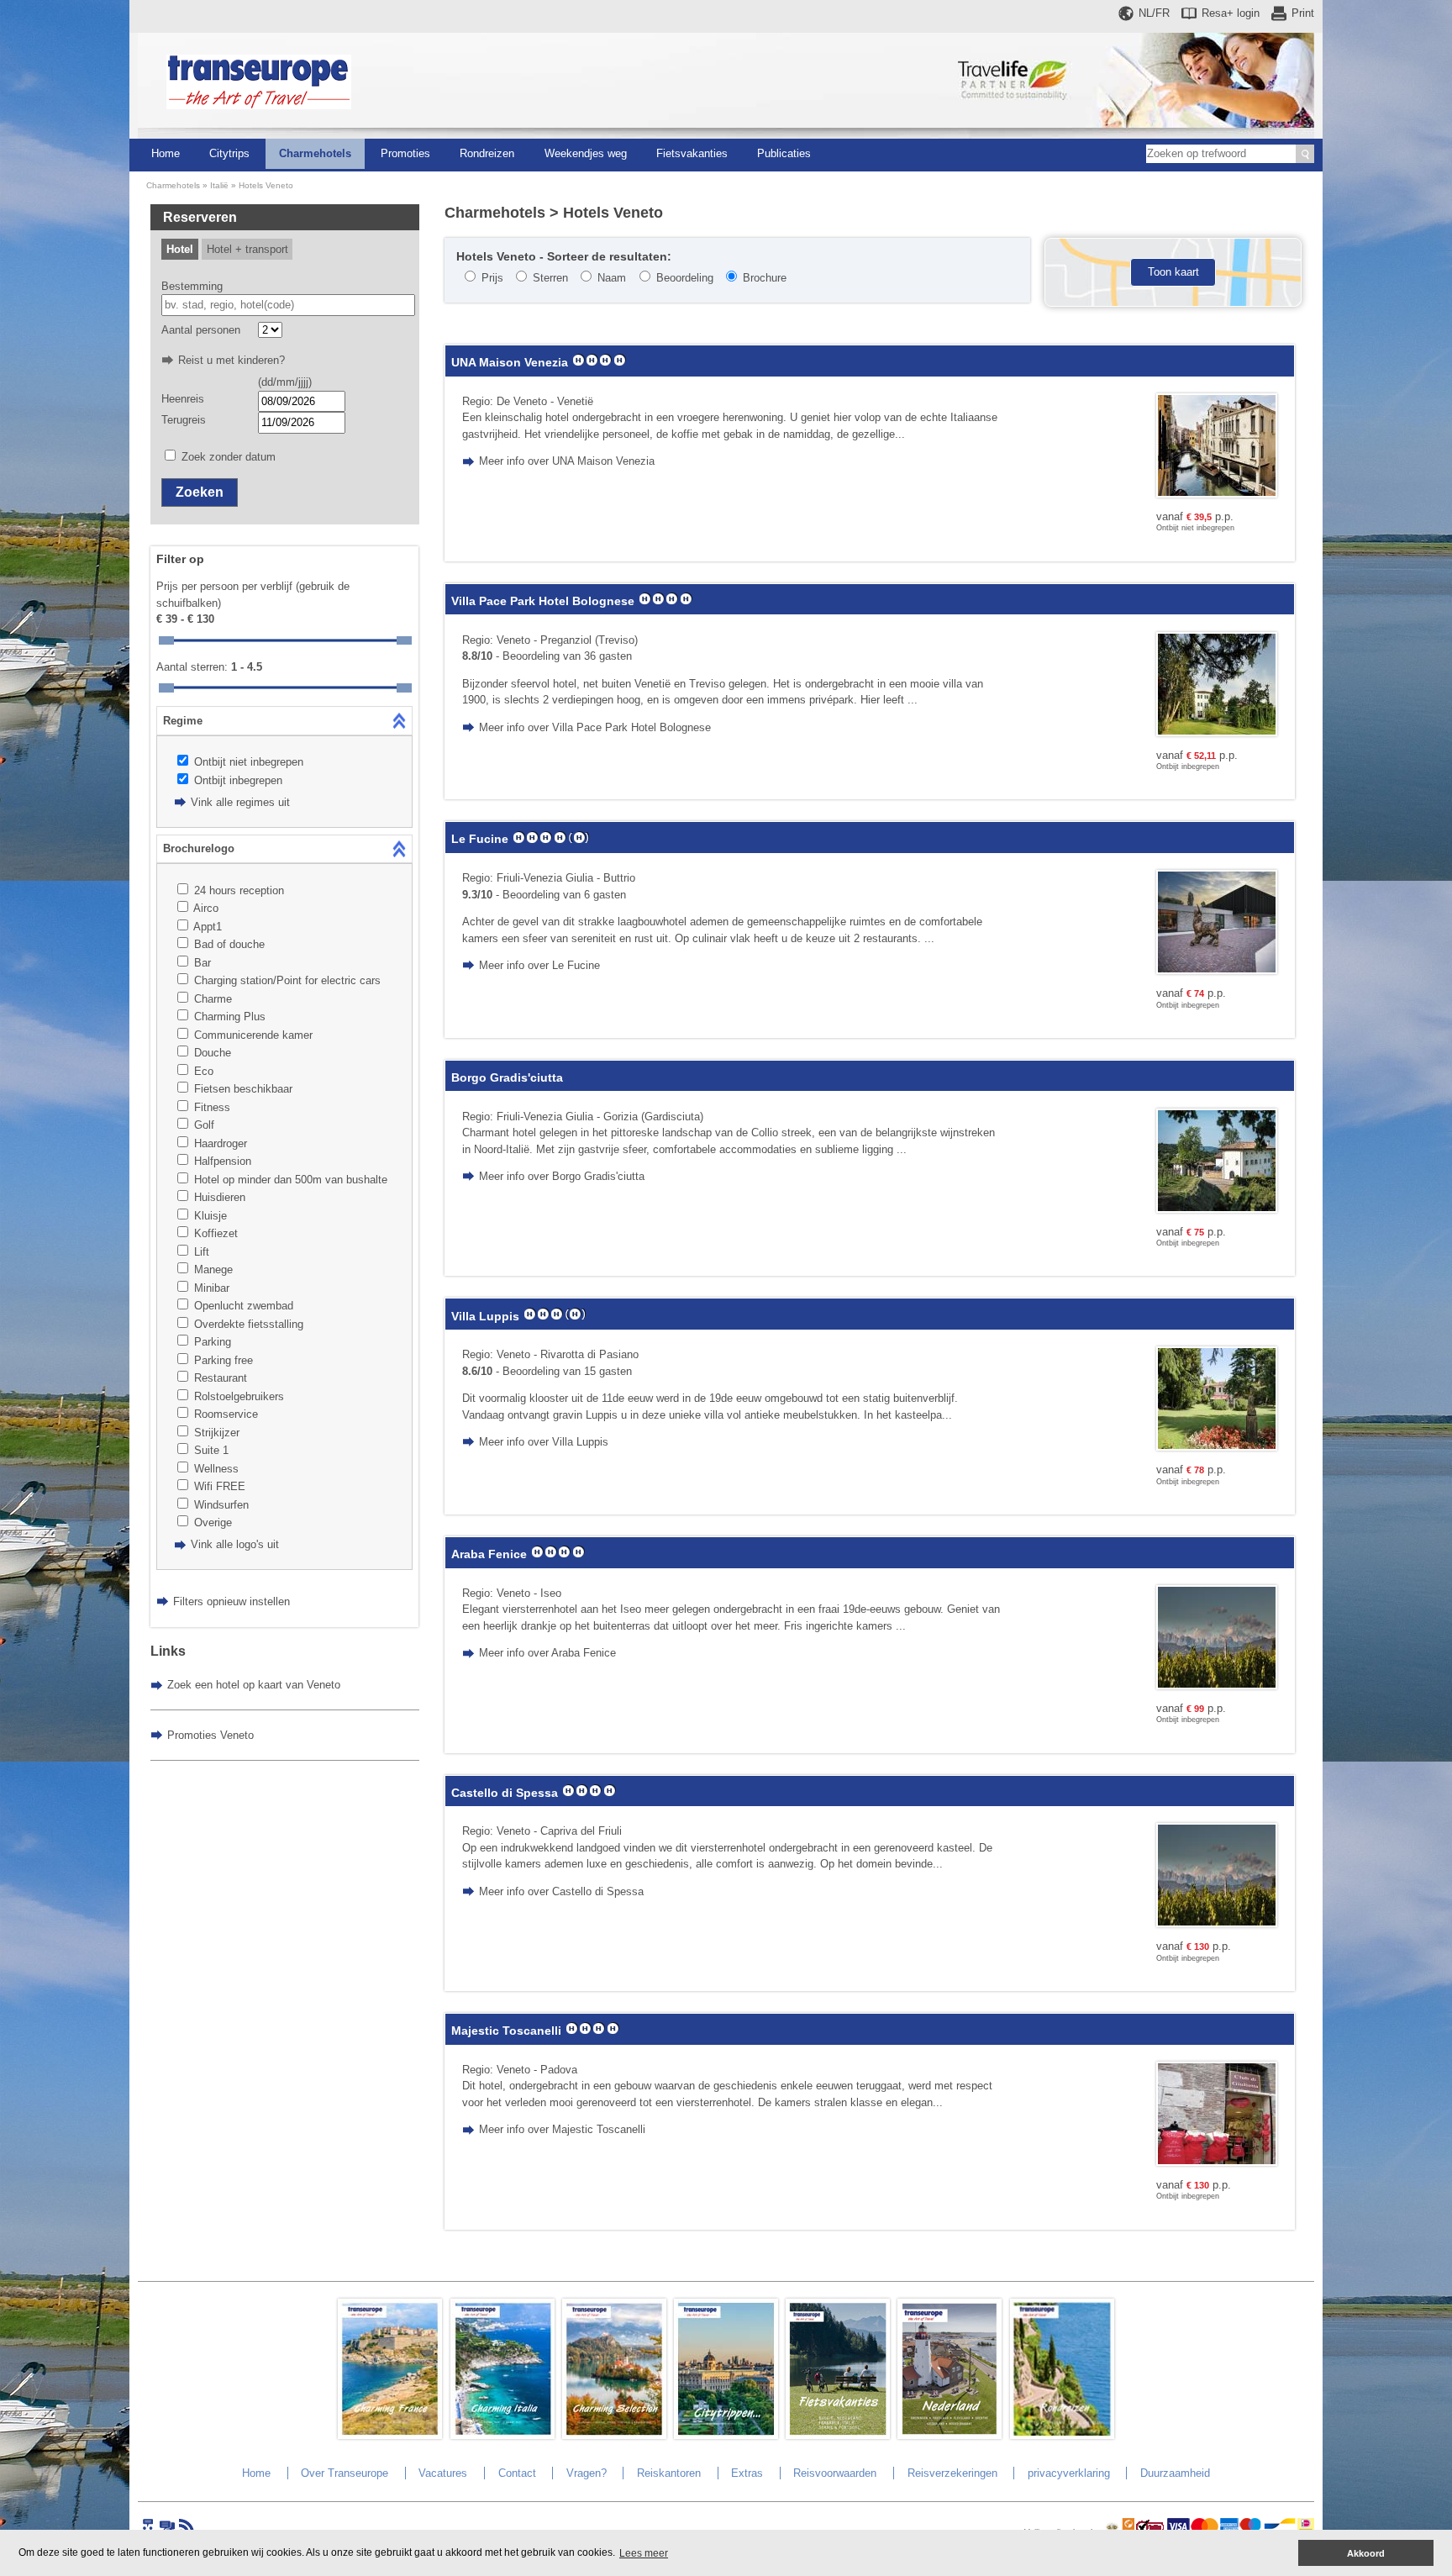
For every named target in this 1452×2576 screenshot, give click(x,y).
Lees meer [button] (644, 2553)
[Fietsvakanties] (838, 2435)
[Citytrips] (726, 2435)
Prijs (492, 278)
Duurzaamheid (1175, 2473)
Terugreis (184, 420)
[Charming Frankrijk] (390, 2435)
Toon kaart (1173, 272)
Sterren (550, 278)
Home (166, 153)
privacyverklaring (1069, 2473)
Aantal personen (201, 330)
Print (1303, 13)
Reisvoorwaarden (835, 2473)
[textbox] (289, 305)
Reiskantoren (669, 2473)
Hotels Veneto (266, 185)
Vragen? (587, 2473)
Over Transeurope (345, 2473)
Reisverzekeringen (952, 2473)
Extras (747, 2473)
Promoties (405, 153)
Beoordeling (685, 278)
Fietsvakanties (692, 153)
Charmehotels (315, 153)
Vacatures (443, 2473)
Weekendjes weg (586, 153)
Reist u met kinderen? (231, 360)
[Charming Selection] (614, 2435)
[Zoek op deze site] (1305, 154)
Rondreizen (487, 153)
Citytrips (229, 153)
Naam (612, 278)
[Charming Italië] (502, 2435)
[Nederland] (950, 2435)
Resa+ (1231, 13)
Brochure (765, 278)
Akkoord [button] (1366, 2553)
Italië (219, 185)
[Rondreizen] (1062, 2435)
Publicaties (784, 153)
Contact (517, 2473)
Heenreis (183, 399)
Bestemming (192, 286)
